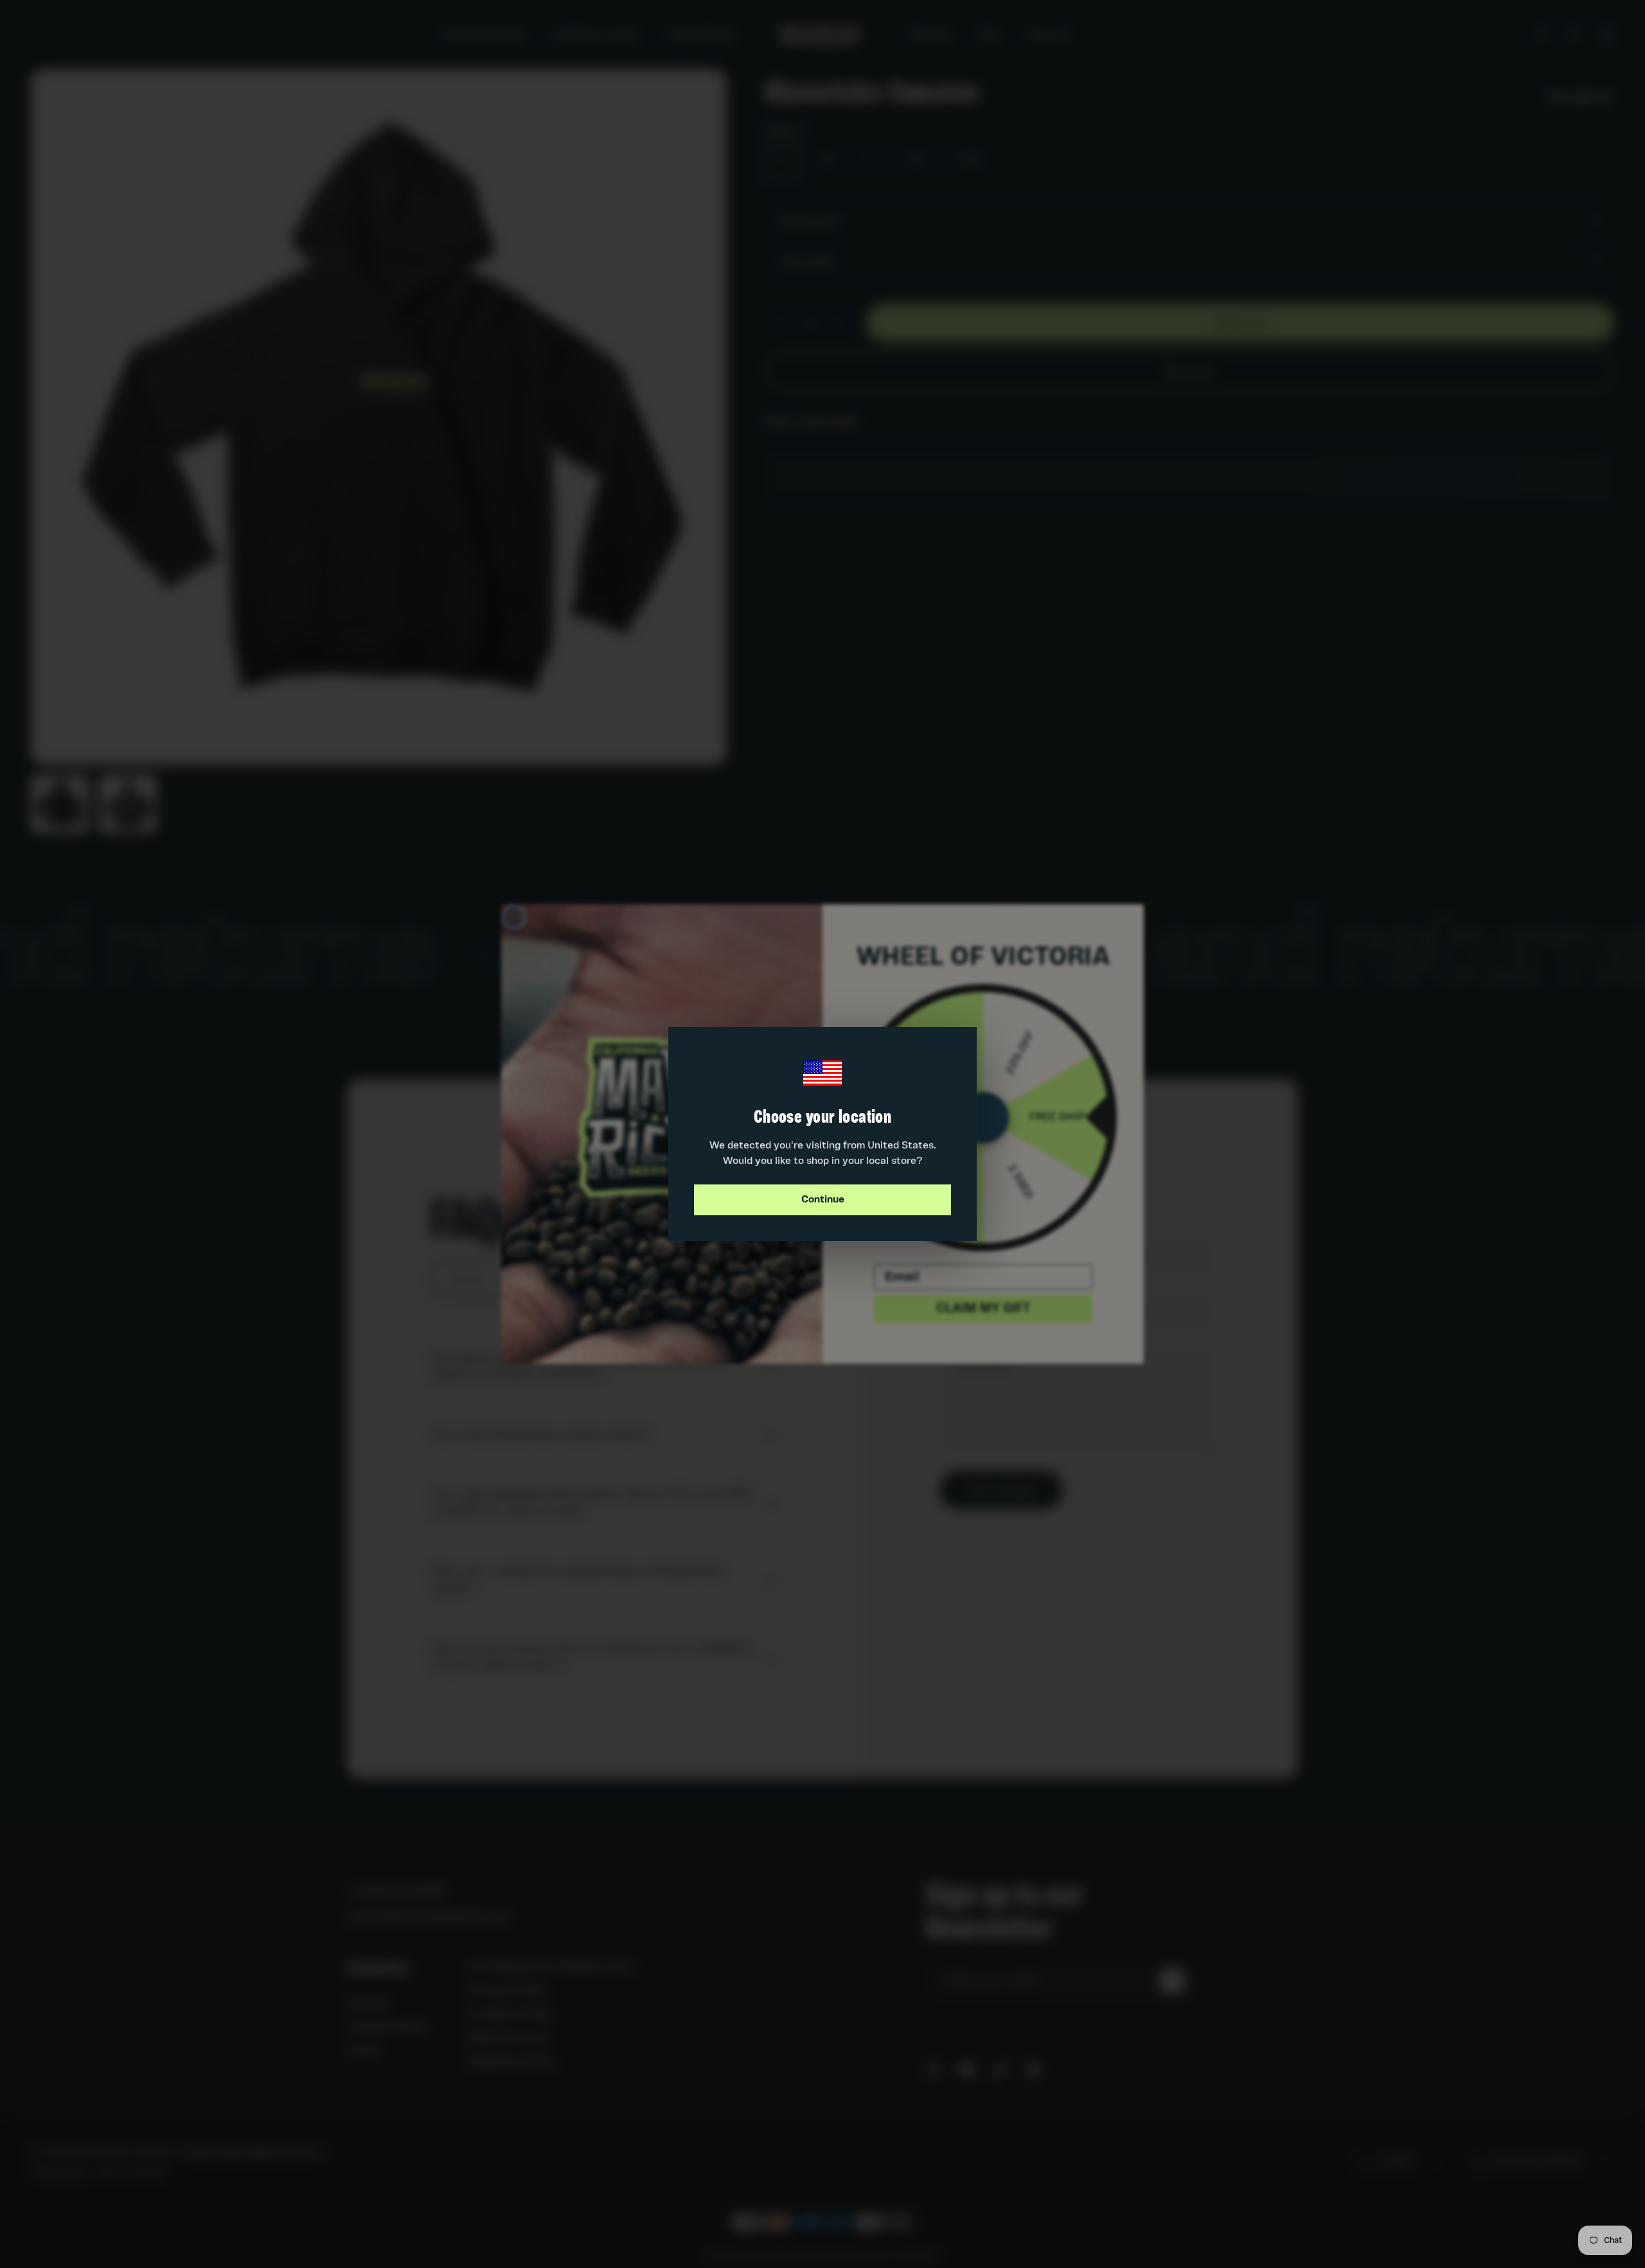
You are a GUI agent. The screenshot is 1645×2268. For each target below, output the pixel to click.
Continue (823, 1200)
